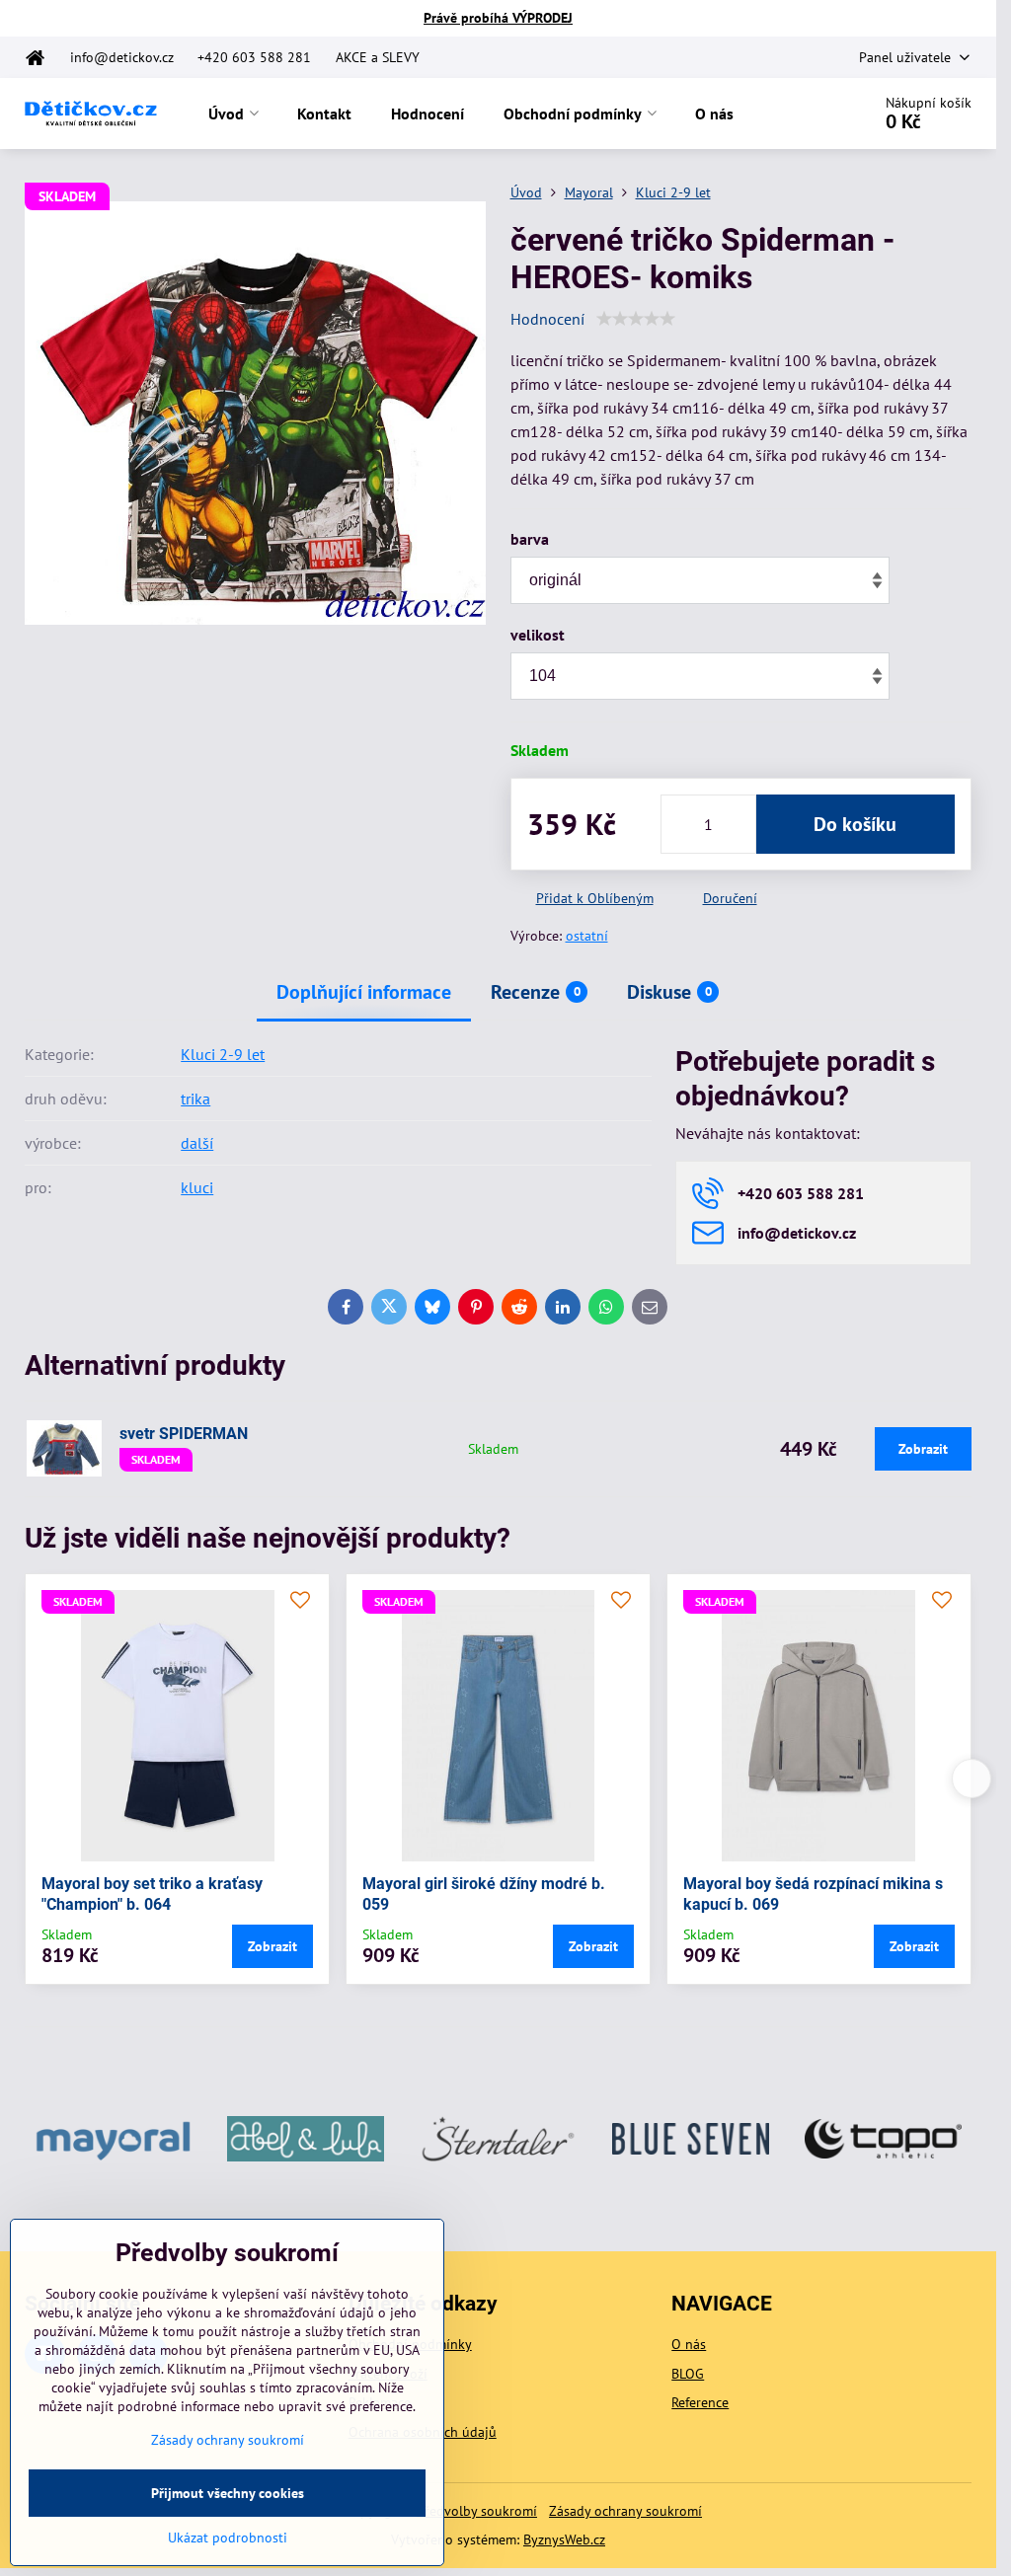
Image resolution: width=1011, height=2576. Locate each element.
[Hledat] (800, 114)
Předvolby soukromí (477, 2511)
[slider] (636, 319)
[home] (41, 57)
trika (195, 1099)
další (197, 1143)
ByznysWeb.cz (564, 2539)
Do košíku (855, 824)
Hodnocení (547, 319)
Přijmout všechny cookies (228, 2493)
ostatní (587, 936)
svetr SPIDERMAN (184, 1434)
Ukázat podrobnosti (228, 2538)
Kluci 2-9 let (223, 1054)
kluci (197, 1187)
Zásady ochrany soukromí (625, 2511)
